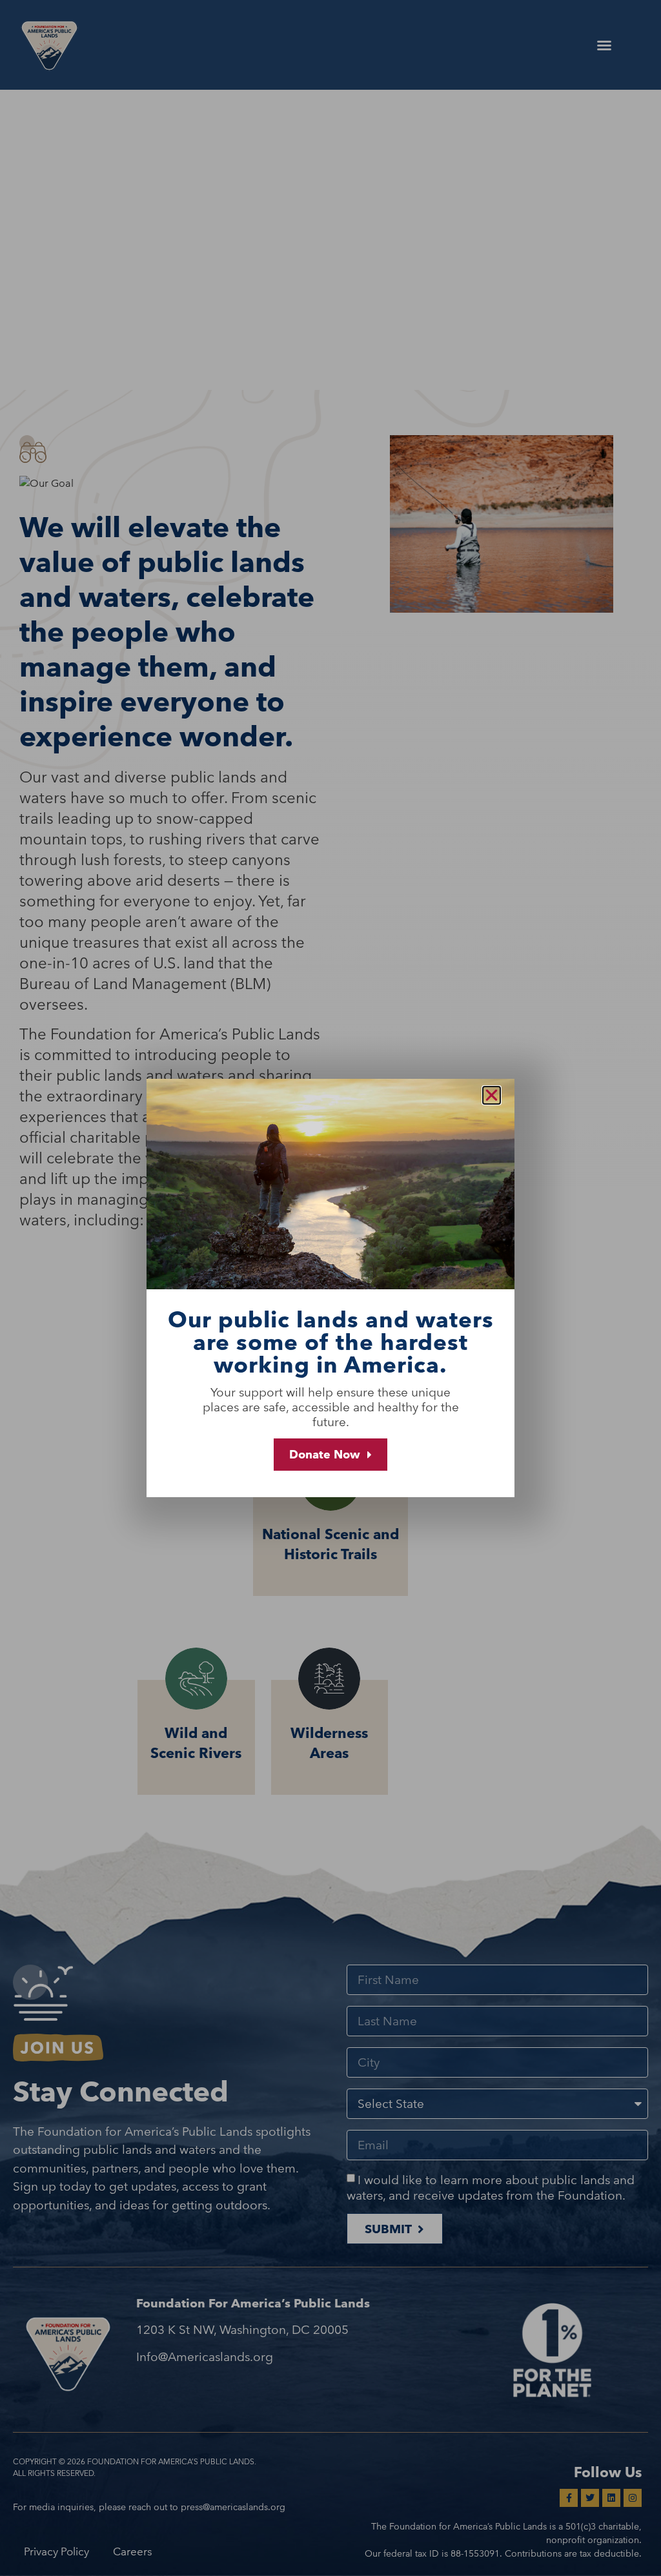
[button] (492, 1095)
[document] (330, 1288)
